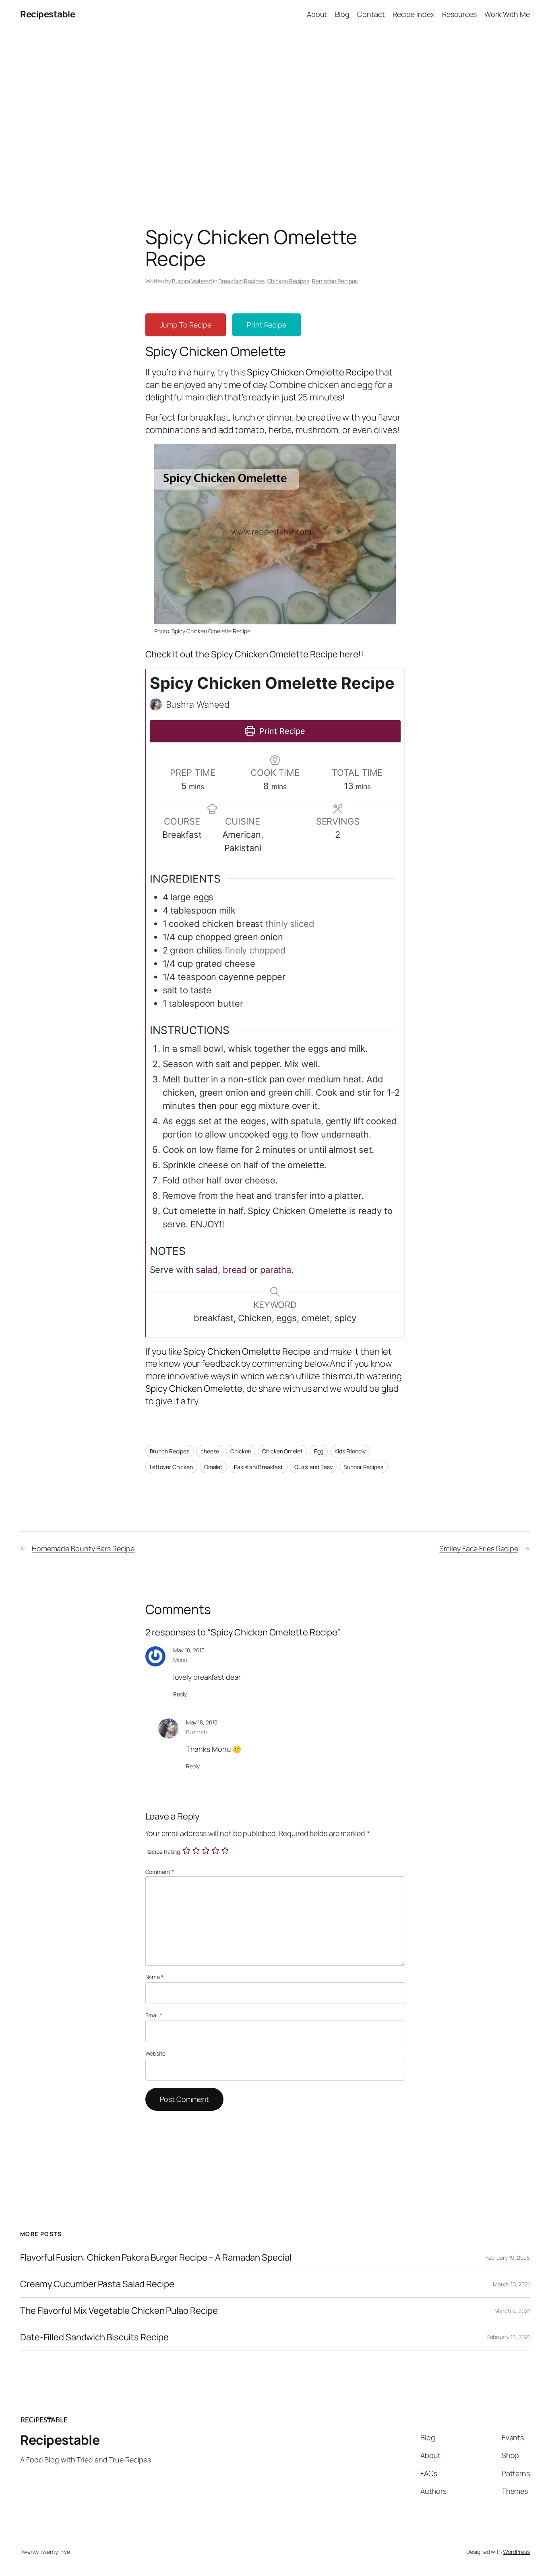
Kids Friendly (350, 1451)
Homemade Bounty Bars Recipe (83, 1548)
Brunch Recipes (170, 1451)
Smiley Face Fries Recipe (479, 1548)
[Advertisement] (275, 113)
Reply (180, 1694)
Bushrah (196, 1732)
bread (235, 1270)
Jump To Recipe (186, 325)
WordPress (516, 2552)
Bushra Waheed (192, 281)
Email (154, 2015)
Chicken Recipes (288, 281)
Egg (319, 1451)
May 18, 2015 (189, 1650)
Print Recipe (267, 325)
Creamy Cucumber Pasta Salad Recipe (97, 2284)
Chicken (241, 1451)
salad (207, 1270)
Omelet (213, 1467)
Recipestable (48, 14)
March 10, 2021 (511, 2284)
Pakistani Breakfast (258, 1467)
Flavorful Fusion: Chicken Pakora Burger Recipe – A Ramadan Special (156, 2258)
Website (155, 2053)
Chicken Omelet (282, 1451)
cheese (210, 1451)
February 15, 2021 (509, 2337)
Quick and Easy (313, 1467)
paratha (276, 1270)
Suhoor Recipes (363, 1467)
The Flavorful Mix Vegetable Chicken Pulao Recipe (119, 2311)
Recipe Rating (163, 1852)
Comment (160, 1872)
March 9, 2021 (512, 2311)
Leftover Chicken (171, 1467)
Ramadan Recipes (335, 281)
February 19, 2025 (508, 2258)
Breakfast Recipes (241, 281)
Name (154, 1977)
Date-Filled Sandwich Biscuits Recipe (94, 2337)
